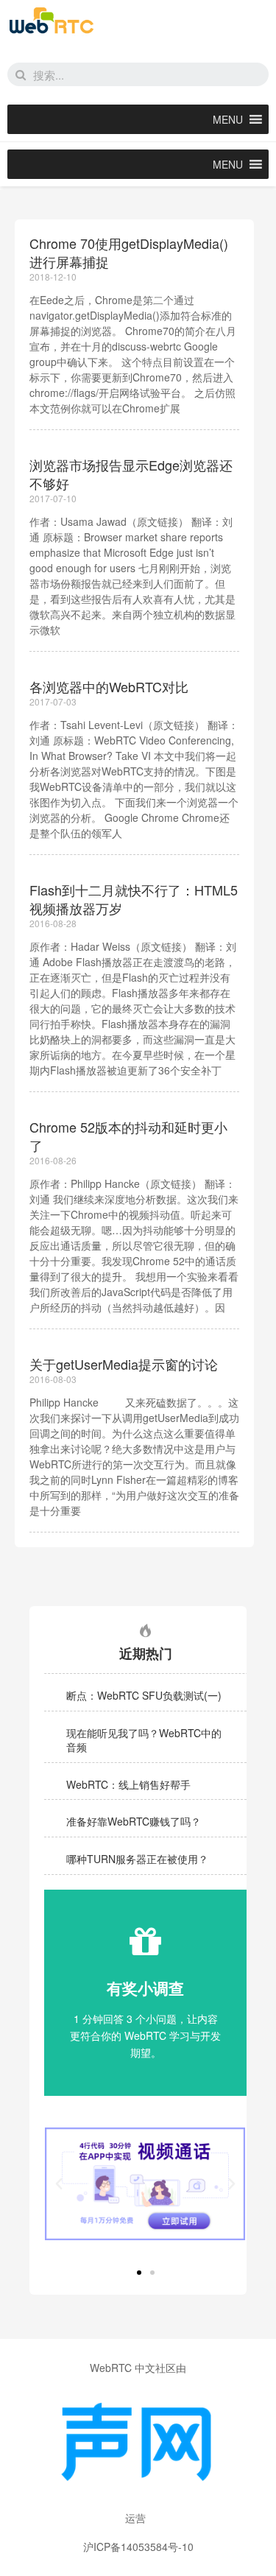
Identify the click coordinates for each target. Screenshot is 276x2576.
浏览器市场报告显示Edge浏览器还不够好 (131, 474)
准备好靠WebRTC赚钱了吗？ (134, 1821)
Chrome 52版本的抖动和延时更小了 (128, 1136)
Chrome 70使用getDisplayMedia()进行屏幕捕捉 (129, 252)
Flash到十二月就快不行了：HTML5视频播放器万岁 (134, 899)
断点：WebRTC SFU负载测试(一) (144, 1695)
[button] (228, 119)
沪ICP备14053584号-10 (138, 2547)
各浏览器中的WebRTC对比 (109, 686)
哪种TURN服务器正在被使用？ (137, 1859)
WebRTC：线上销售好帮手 (128, 1784)
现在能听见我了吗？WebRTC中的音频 (144, 1740)
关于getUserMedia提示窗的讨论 (124, 1364)
